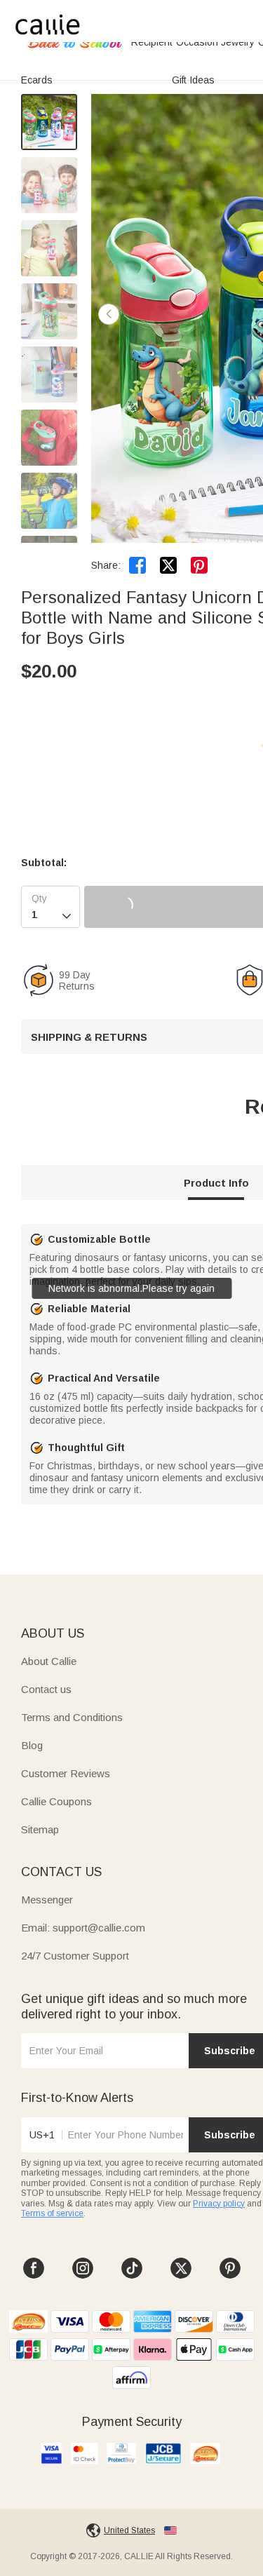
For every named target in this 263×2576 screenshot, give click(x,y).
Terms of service (52, 2213)
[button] (109, 314)
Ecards (37, 80)
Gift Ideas (193, 80)
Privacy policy (219, 2204)
